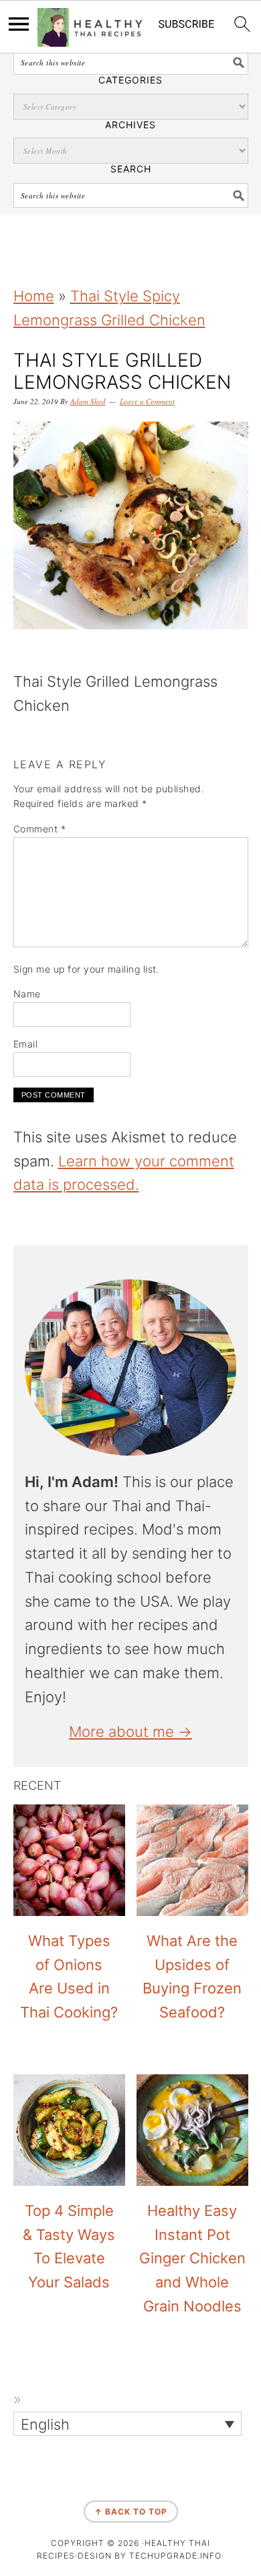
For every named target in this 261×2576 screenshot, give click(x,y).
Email (26, 1044)
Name (27, 994)
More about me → (130, 1732)
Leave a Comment (147, 401)
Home (34, 296)
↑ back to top (131, 2512)
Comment (40, 829)
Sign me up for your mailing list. (87, 969)
